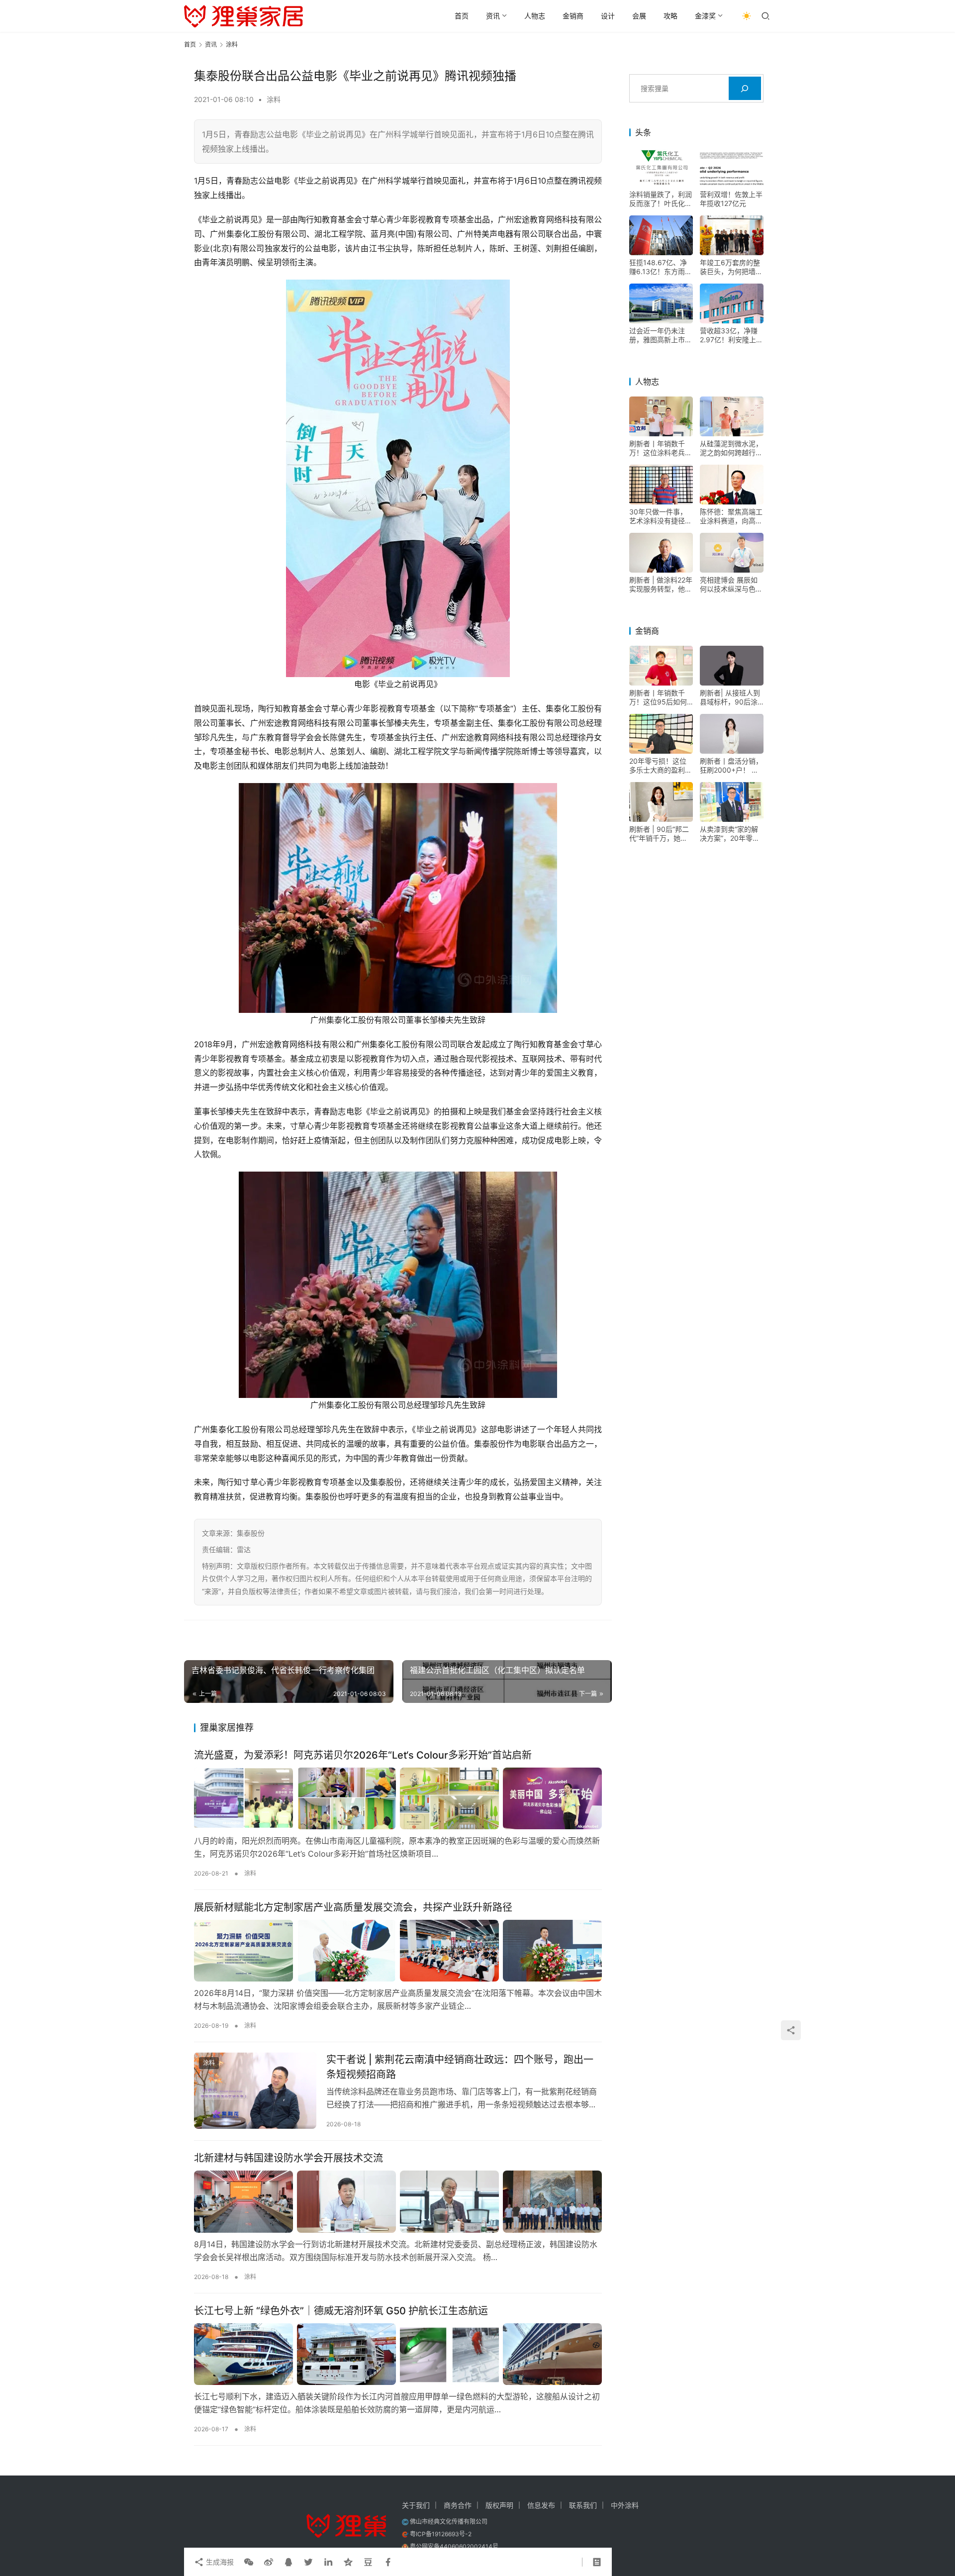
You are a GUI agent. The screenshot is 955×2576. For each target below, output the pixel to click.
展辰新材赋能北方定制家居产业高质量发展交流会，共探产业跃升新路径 (353, 1907)
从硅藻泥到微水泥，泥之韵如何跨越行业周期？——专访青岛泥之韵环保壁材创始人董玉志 (731, 448)
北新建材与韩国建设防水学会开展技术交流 (288, 2158)
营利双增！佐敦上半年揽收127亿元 (731, 199)
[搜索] (745, 88)
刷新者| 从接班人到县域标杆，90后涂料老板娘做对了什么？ (730, 697)
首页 (462, 16)
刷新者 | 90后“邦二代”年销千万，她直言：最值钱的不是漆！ (659, 834)
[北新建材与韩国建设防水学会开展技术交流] (398, 2201)
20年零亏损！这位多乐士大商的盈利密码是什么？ (661, 766)
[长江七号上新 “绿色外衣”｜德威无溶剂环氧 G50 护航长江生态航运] (398, 2354)
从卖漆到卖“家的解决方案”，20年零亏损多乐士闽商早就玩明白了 (731, 834)
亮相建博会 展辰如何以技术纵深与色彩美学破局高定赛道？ (731, 585)
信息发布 (541, 2505)
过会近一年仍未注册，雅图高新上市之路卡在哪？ (661, 335)
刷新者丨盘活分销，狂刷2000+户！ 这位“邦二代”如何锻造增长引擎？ (731, 766)
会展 (639, 16)
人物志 (535, 16)
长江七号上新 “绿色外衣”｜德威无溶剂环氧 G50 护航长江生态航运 (341, 2311)
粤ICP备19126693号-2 (441, 2534)
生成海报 (219, 2562)
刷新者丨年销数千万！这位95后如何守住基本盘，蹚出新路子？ (661, 697)
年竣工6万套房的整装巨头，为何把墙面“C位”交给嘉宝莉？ (731, 267)
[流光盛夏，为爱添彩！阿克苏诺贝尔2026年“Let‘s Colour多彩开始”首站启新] (398, 1798)
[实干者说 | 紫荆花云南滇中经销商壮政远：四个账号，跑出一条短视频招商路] (255, 2090)
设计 (608, 16)
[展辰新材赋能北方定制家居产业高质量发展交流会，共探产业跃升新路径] (398, 1951)
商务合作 (458, 2505)
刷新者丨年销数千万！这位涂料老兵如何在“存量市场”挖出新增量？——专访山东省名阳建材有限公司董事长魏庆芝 (661, 448)
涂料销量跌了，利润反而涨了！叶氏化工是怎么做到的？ (661, 199)
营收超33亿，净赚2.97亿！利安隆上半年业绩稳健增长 (731, 335)
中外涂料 (625, 2505)
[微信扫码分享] (249, 2562)
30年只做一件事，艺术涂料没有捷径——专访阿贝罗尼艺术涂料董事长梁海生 (661, 516)
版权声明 (499, 2505)
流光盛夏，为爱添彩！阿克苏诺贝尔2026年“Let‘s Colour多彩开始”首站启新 (363, 1755)
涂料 (274, 99)
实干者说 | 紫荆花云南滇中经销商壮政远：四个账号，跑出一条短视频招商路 (460, 2067)
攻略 (670, 16)
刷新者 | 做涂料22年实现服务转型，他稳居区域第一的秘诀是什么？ (661, 585)
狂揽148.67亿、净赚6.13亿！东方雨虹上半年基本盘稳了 (661, 267)
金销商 (573, 16)
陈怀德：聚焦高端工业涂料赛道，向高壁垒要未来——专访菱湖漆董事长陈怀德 (731, 516)
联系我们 (583, 2505)
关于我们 (416, 2505)
